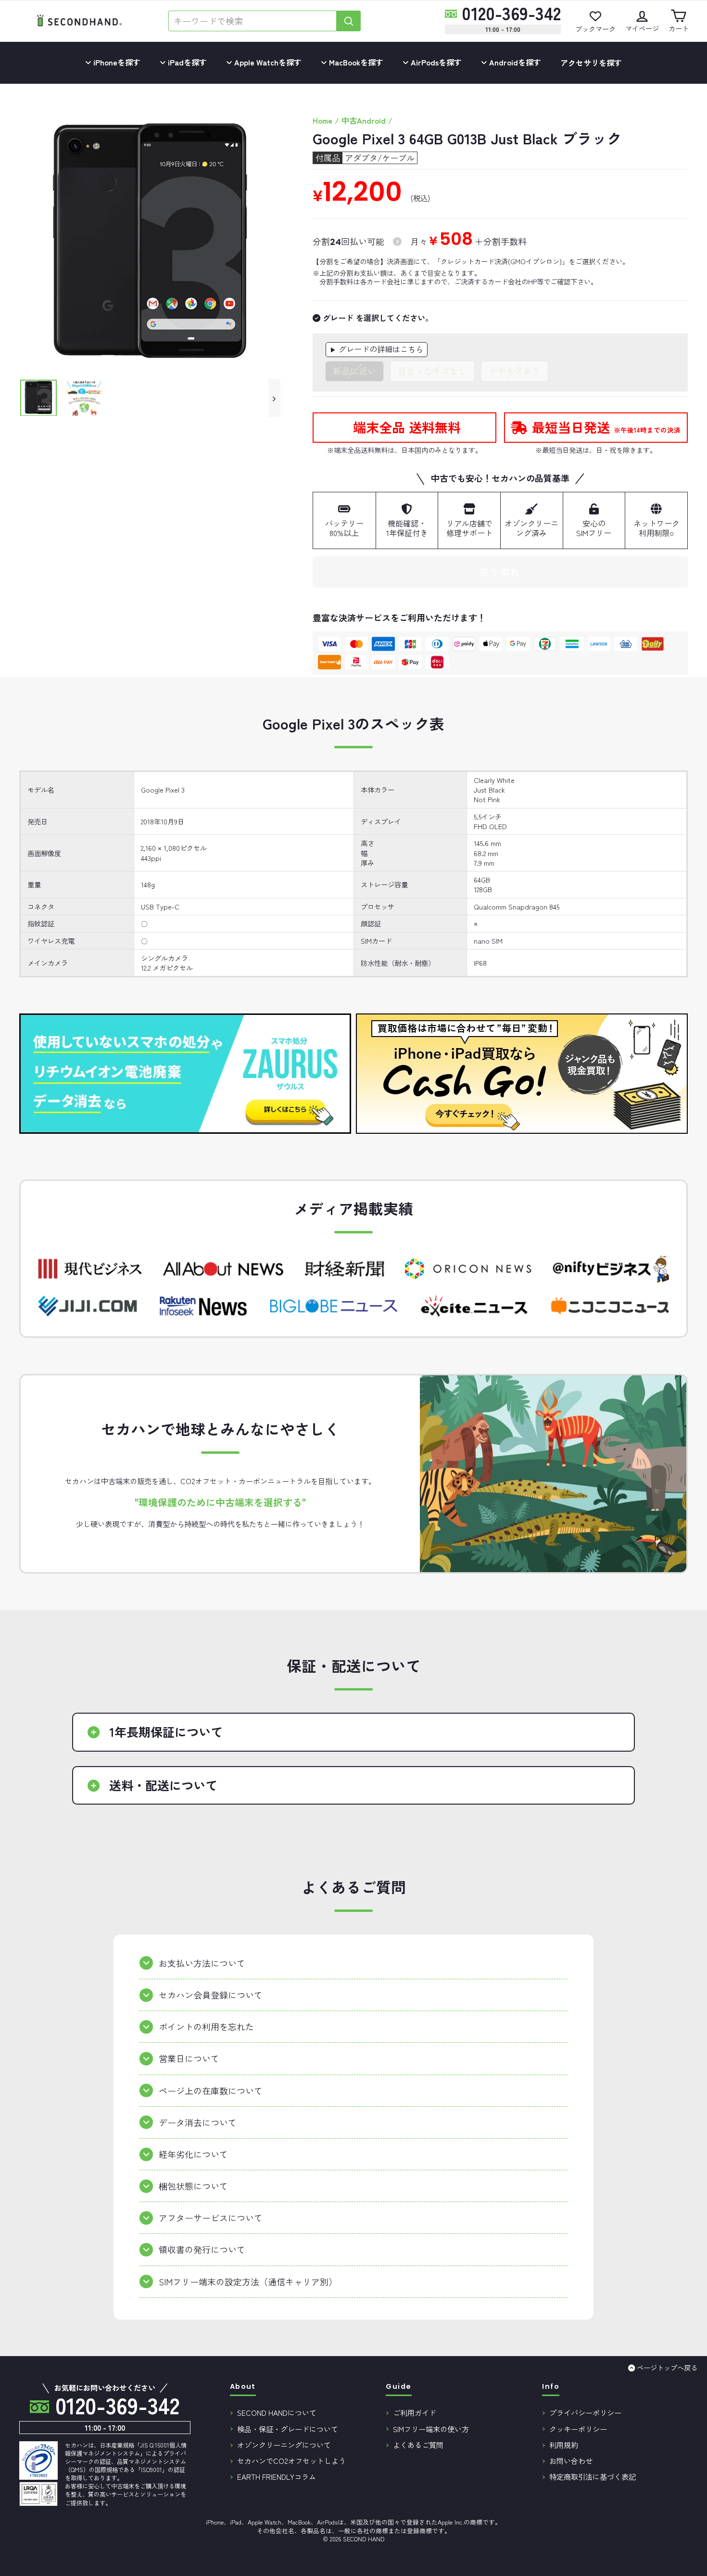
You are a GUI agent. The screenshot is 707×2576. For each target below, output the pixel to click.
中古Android (364, 120)
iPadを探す (186, 62)
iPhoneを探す (116, 62)
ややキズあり (515, 371)
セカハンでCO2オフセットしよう (291, 2461)
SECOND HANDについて (277, 2412)
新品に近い (354, 371)
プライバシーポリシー (585, 2412)
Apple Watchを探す (267, 62)
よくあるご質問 (418, 2445)
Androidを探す (514, 62)
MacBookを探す (355, 62)
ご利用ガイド (415, 2412)
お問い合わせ (571, 2461)
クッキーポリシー (578, 2429)
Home (322, 120)
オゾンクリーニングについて (284, 2445)
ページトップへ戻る (667, 2367)
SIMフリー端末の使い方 (431, 2429)
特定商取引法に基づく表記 (593, 2476)
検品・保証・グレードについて (288, 2429)
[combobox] (252, 21)
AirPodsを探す (435, 62)
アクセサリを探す (591, 63)
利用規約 (564, 2445)
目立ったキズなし (432, 371)
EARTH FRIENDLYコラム (277, 2476)
